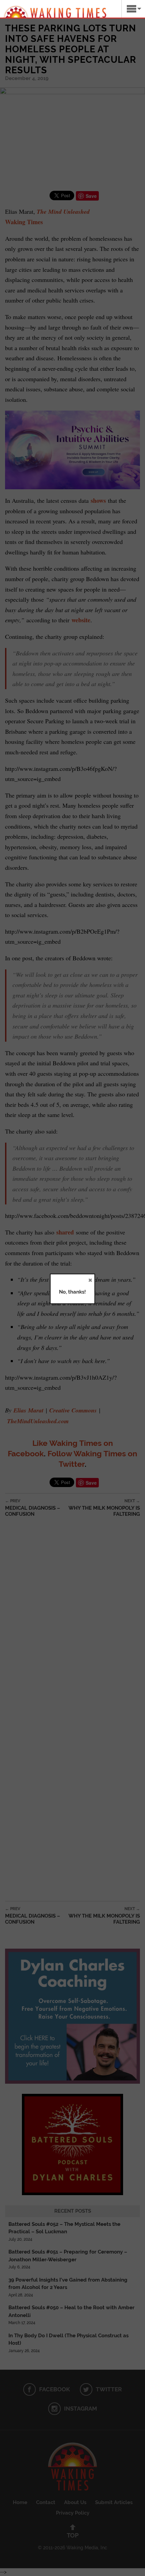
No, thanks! (72, 1292)
